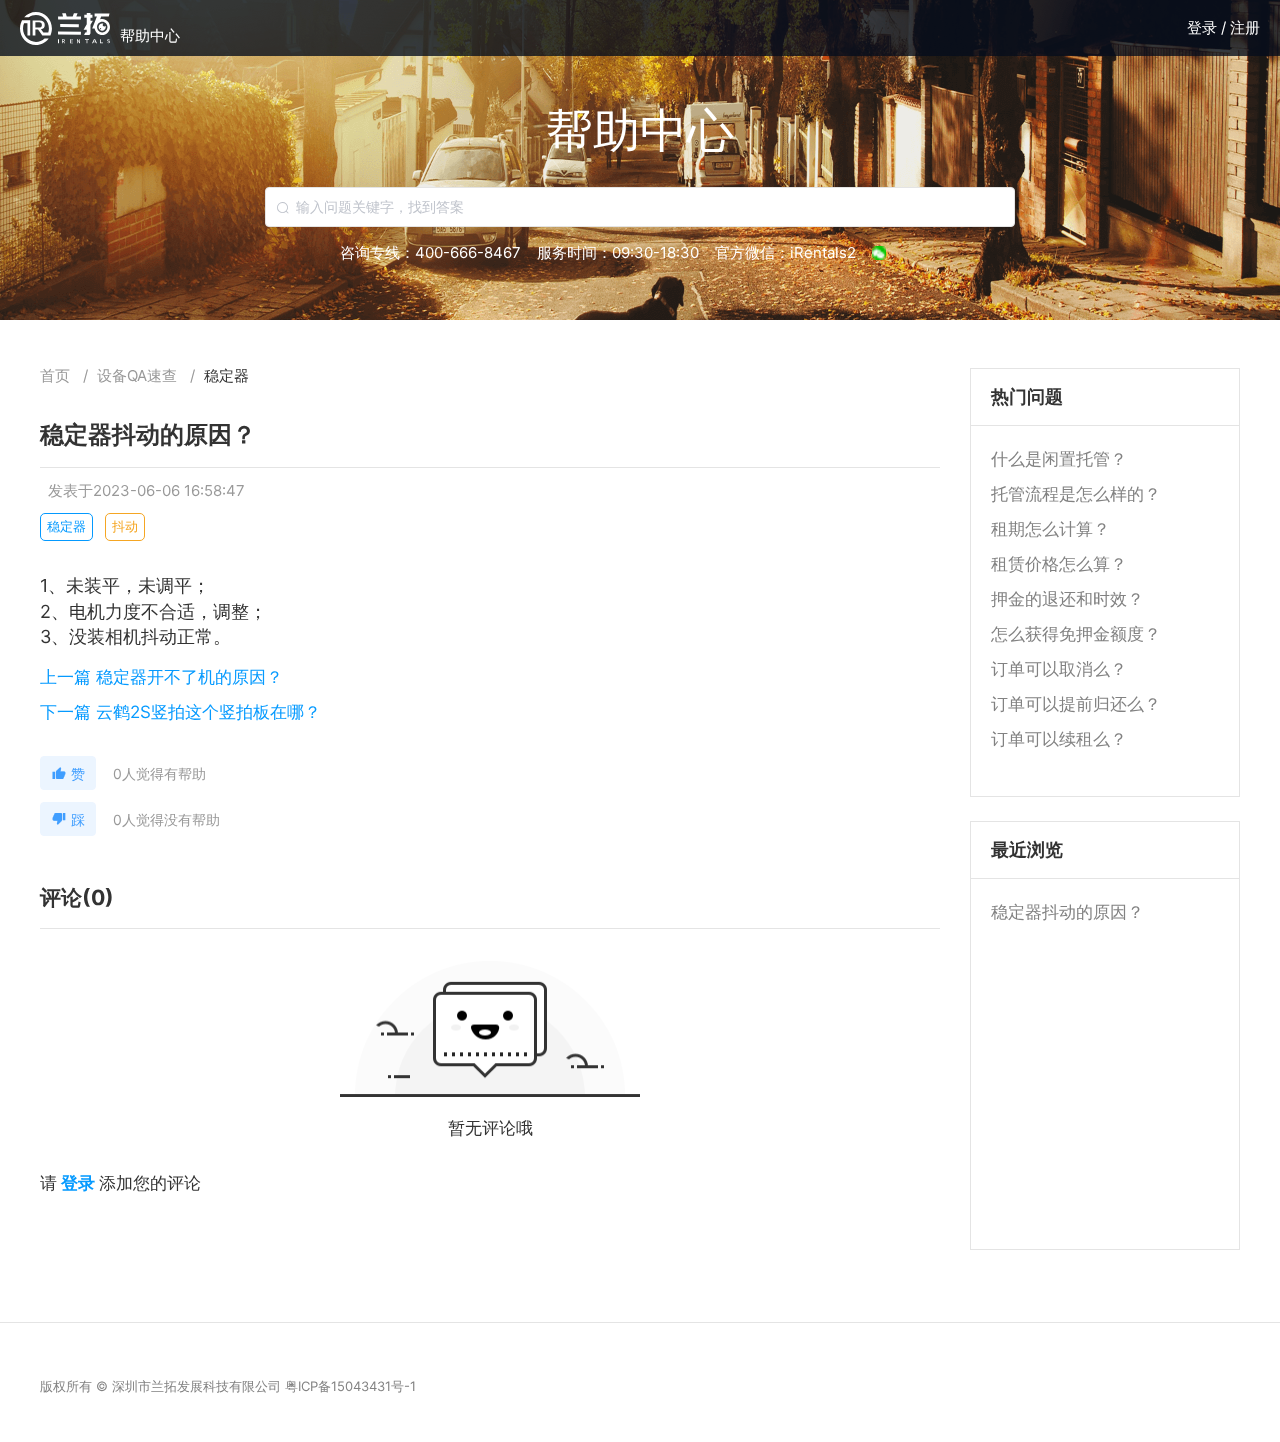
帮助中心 (150, 35)
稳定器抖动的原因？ (1067, 912)
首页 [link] (57, 375)
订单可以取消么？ (1059, 669)
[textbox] (640, 207)
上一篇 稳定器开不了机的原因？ (161, 677)
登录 (1204, 27)
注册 (1245, 27)
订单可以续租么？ (1059, 739)
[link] (139, 375)
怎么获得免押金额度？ (1076, 634)
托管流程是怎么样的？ (1076, 494)
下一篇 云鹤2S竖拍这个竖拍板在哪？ (180, 712)
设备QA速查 (139, 375)
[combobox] (640, 207)
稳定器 (226, 375)
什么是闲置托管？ (1059, 459)
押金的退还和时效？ (1067, 599)
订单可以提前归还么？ (1076, 704)
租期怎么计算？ (1050, 529)
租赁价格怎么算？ (1059, 564)
